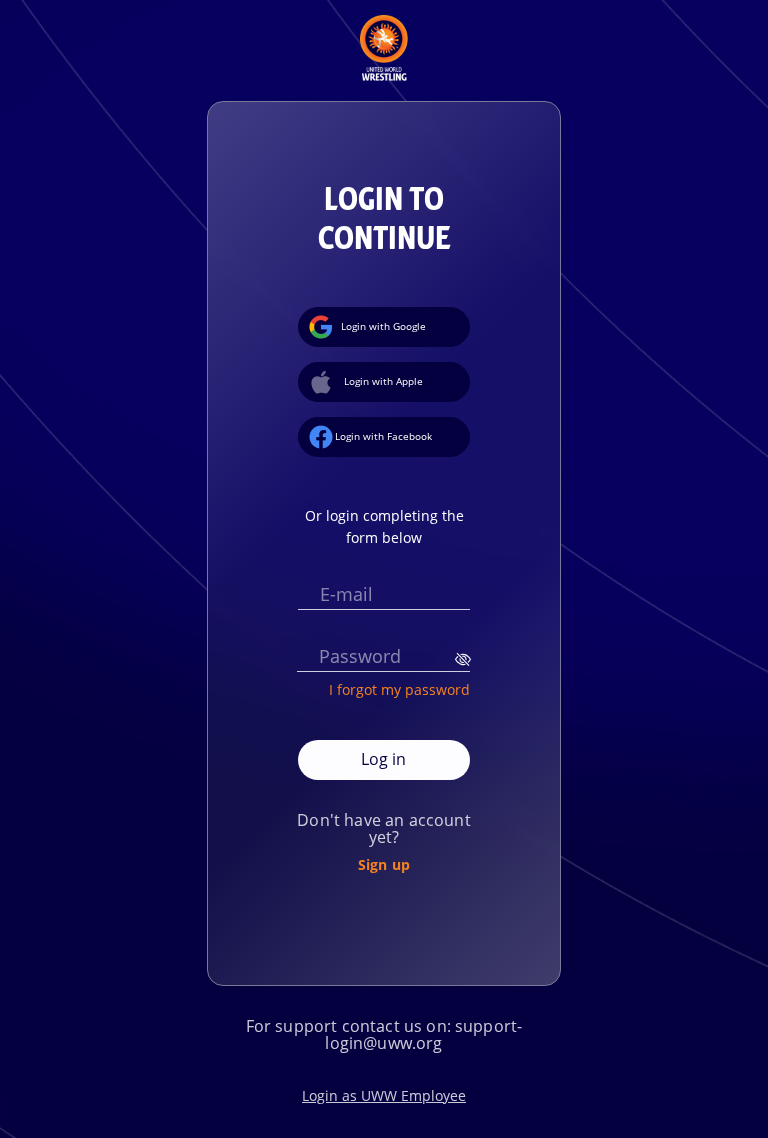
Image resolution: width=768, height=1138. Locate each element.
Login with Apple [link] (383, 381)
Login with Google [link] (383, 326)
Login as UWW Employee (384, 1095)
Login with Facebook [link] (383, 436)
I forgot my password (399, 689)
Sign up (384, 864)
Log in (383, 759)
